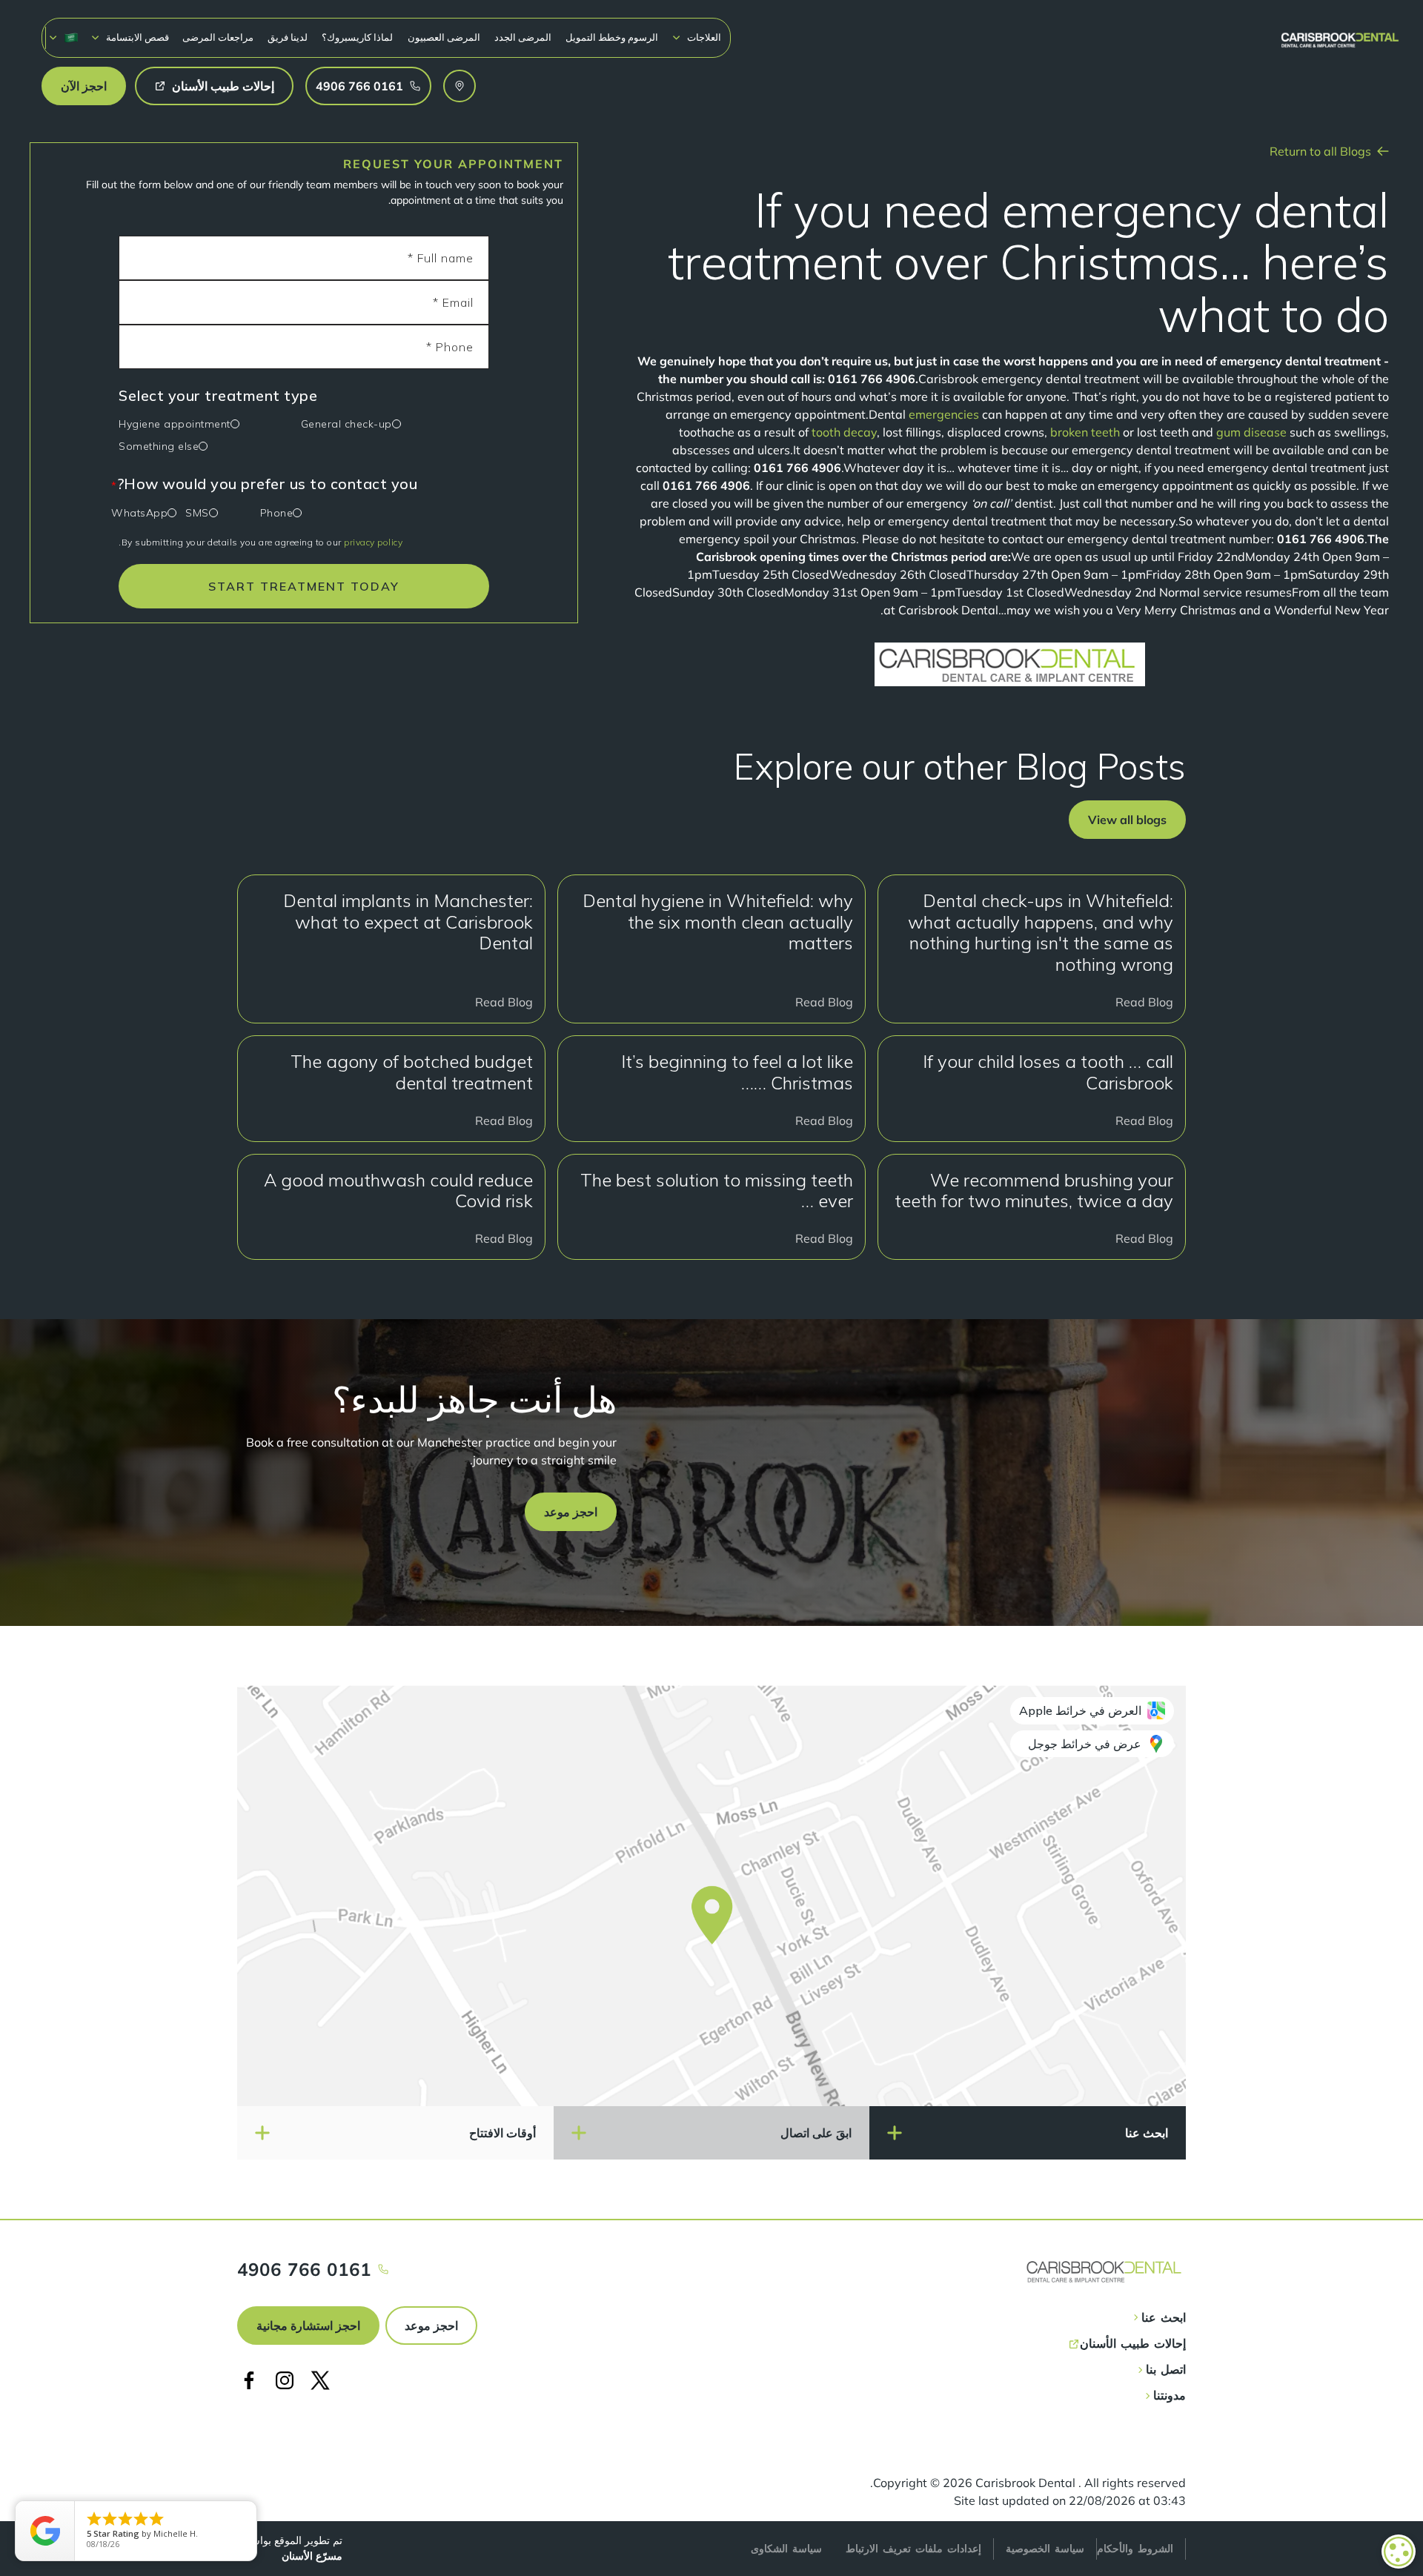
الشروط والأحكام (1135, 2549)
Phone (277, 513)
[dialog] (1399, 2552)
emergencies (944, 414)
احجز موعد (431, 2326)
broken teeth (1085, 432)
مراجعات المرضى (218, 37)
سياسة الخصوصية (1045, 2549)
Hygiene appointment (175, 424)
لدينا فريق (288, 37)
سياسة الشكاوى (786, 2549)
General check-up (346, 424)
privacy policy (373, 542)
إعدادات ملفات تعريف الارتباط (913, 2549)
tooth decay (844, 432)
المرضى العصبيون (444, 37)
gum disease (1251, 432)
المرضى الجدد (523, 37)
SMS (197, 513)
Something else (159, 446)
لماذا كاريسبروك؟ (357, 37)
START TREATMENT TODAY (304, 586)
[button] (696, 37)
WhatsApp (139, 513)
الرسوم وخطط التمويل (612, 37)
